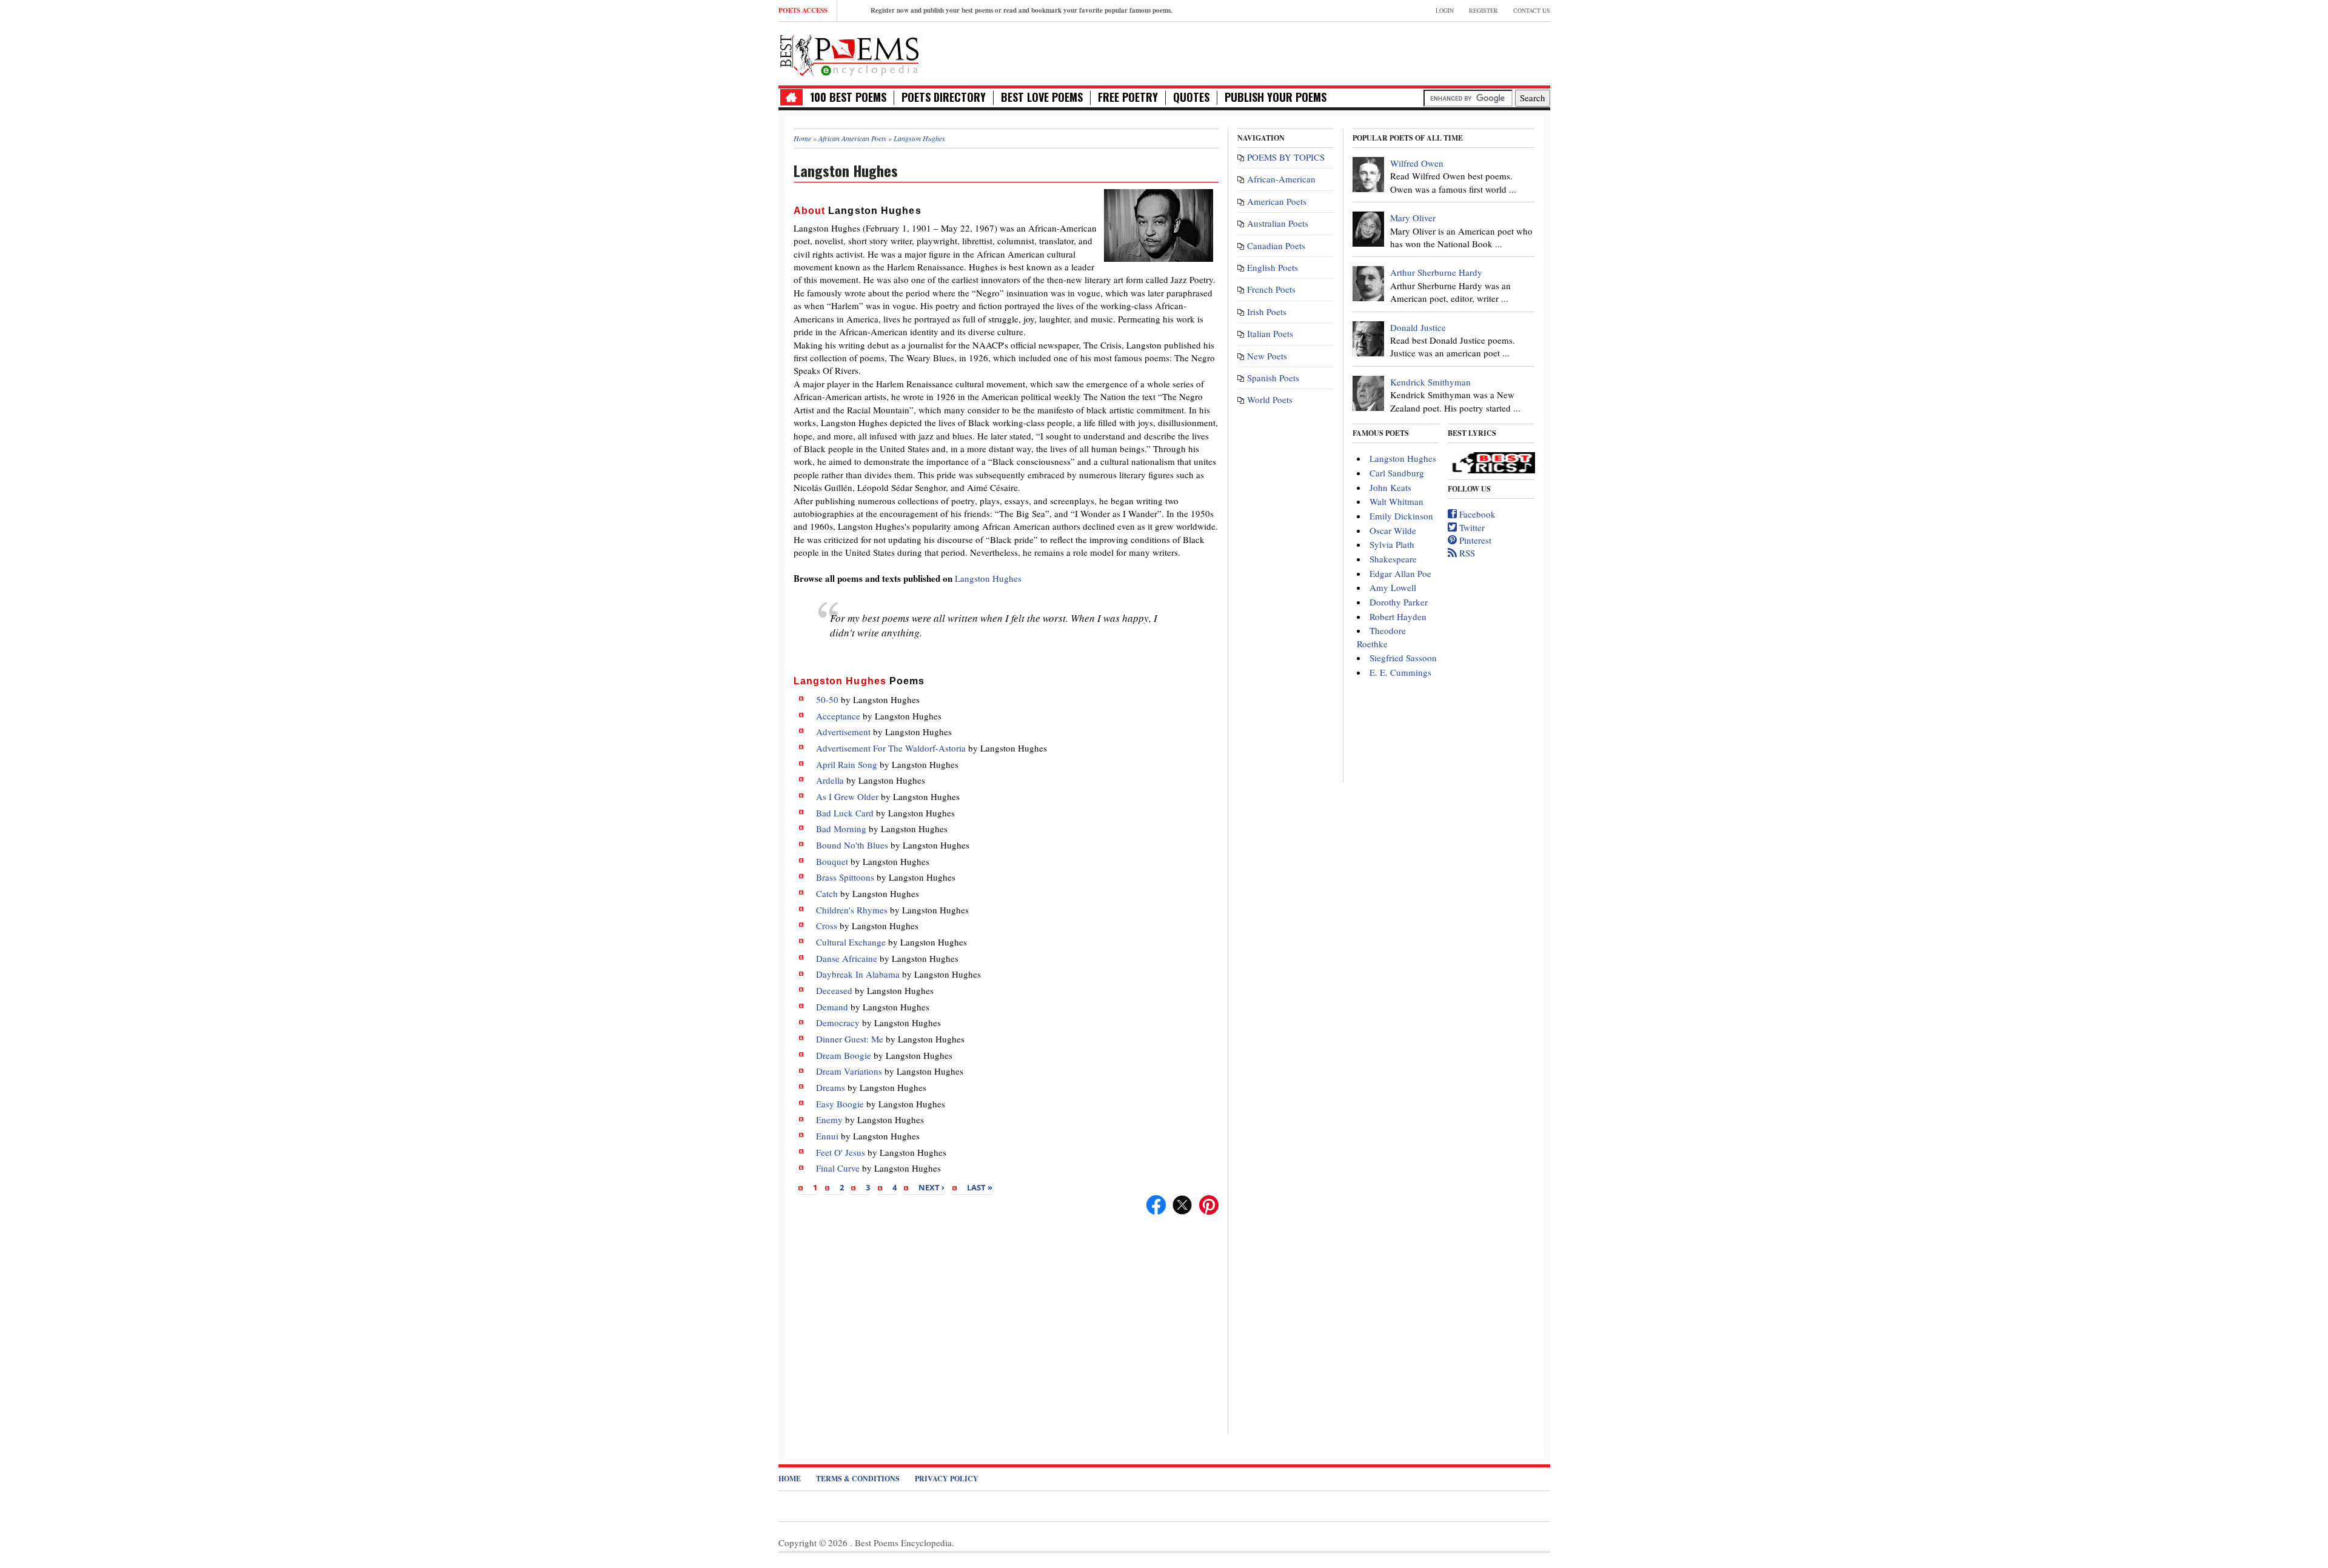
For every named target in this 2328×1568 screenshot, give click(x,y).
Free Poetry (1128, 97)
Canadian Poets (1276, 245)
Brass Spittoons (845, 877)
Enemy (829, 1119)
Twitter (1471, 527)
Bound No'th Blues (852, 845)
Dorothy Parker (1399, 602)
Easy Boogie (840, 1104)
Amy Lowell (1393, 587)
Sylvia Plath (1392, 544)
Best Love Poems (1042, 97)
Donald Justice (1418, 327)
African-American (1281, 179)
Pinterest (1474, 540)
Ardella (830, 780)
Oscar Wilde (1393, 530)
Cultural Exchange (851, 942)
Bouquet (832, 861)
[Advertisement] (1408, 52)
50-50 (827, 699)
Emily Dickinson (1401, 516)
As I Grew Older (847, 796)
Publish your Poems (1276, 97)
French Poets (1271, 289)
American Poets (1277, 201)
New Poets (1267, 356)
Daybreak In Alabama (858, 974)
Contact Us (1532, 10)
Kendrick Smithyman (1430, 382)
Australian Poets (1278, 223)
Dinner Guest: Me (850, 1039)
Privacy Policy (947, 1479)
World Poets (1270, 399)
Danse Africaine (847, 958)
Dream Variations (849, 1071)
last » (980, 1187)
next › (932, 1187)
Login (1445, 10)
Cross (827, 926)
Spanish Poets (1273, 378)
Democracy (838, 1023)
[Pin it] (1209, 1203)
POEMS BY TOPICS (1286, 157)
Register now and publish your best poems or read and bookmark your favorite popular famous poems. (1022, 10)
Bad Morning (841, 829)
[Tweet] (1182, 1203)
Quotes (1191, 97)
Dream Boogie (844, 1055)
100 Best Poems (848, 97)
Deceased (834, 990)
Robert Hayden (1398, 616)
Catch (827, 893)
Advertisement (843, 732)
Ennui (827, 1136)
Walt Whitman (1396, 501)
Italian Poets (1270, 333)
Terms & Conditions (858, 1479)
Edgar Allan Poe (1400, 573)
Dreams (831, 1087)
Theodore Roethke (1381, 637)
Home (790, 1479)
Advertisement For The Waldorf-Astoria (891, 748)
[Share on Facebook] (1156, 1203)
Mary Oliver (1413, 218)
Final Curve (838, 1168)
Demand (832, 1007)
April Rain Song (847, 764)
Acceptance (838, 716)
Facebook (1476, 514)
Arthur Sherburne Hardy (1436, 272)
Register (1483, 10)
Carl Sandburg (1397, 473)
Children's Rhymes (852, 910)
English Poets (1273, 267)
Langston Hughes (988, 578)
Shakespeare (1393, 559)
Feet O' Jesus (841, 1152)
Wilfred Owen (1417, 163)
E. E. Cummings (1400, 672)
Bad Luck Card (845, 813)
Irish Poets (1267, 312)
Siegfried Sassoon (1403, 658)
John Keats (1390, 487)
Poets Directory (944, 97)
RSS (1466, 553)
